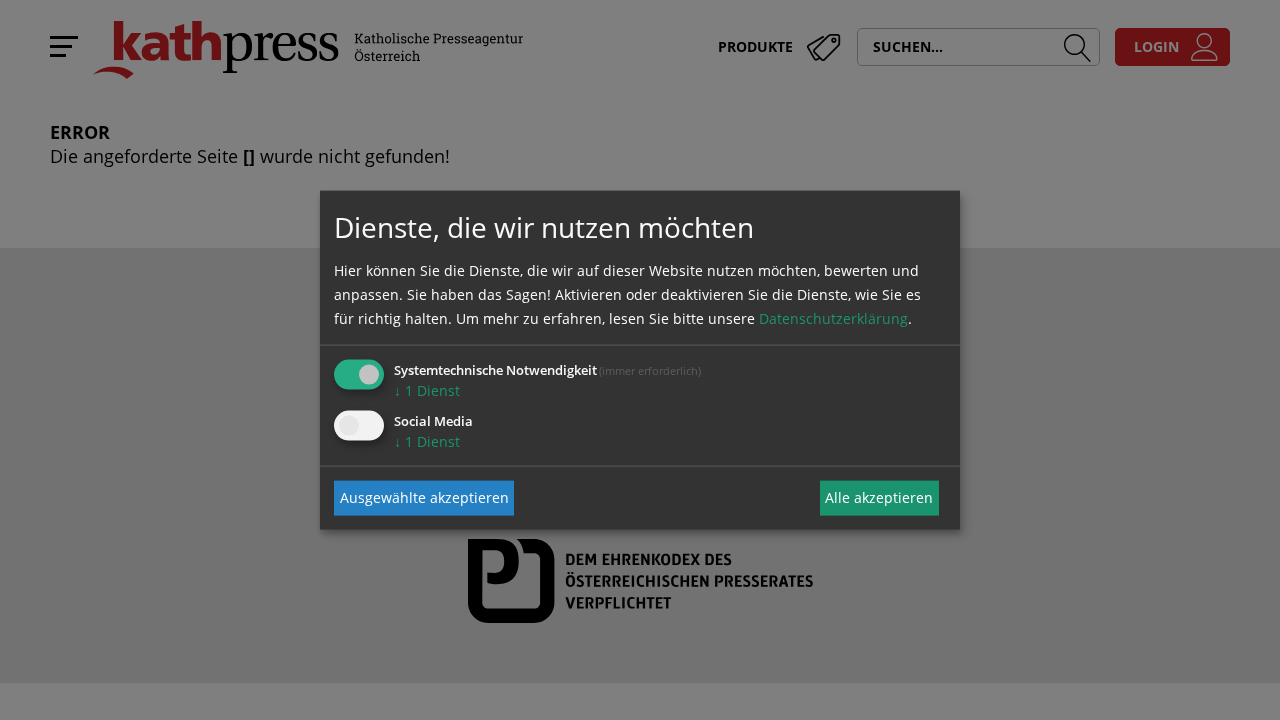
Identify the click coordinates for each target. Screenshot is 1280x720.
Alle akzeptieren (879, 497)
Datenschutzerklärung (833, 317)
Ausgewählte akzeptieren (424, 497)
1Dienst (427, 389)
